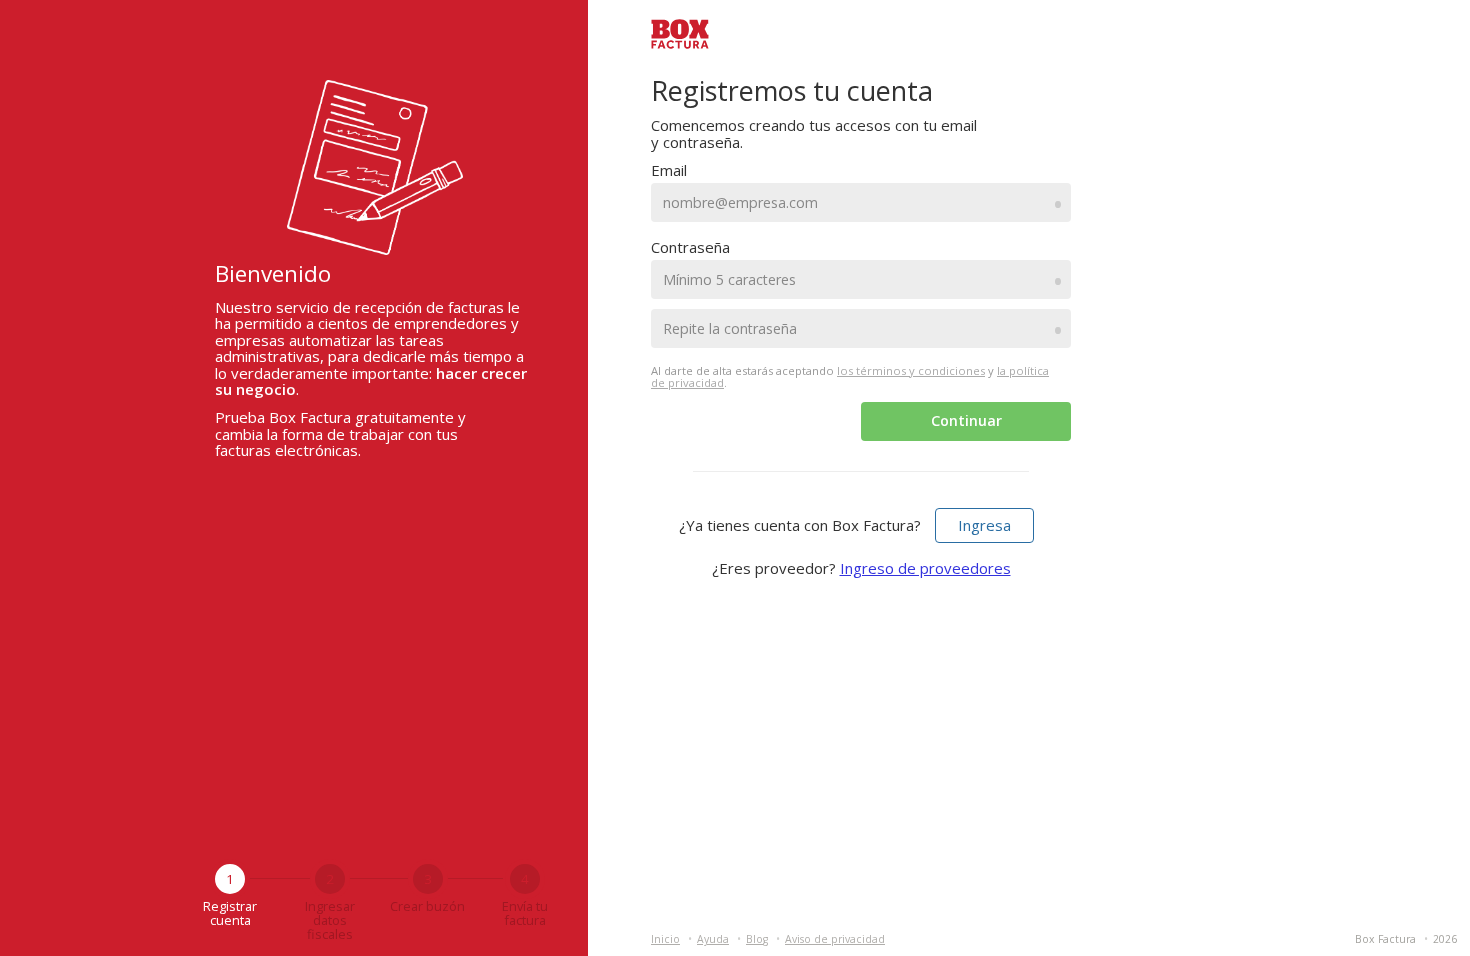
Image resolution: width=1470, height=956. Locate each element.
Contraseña (690, 247)
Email (669, 170)
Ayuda (713, 939)
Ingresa (984, 525)
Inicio (665, 939)
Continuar (966, 420)
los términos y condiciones (911, 370)
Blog (757, 939)
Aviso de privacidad (835, 939)
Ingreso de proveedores (925, 568)
